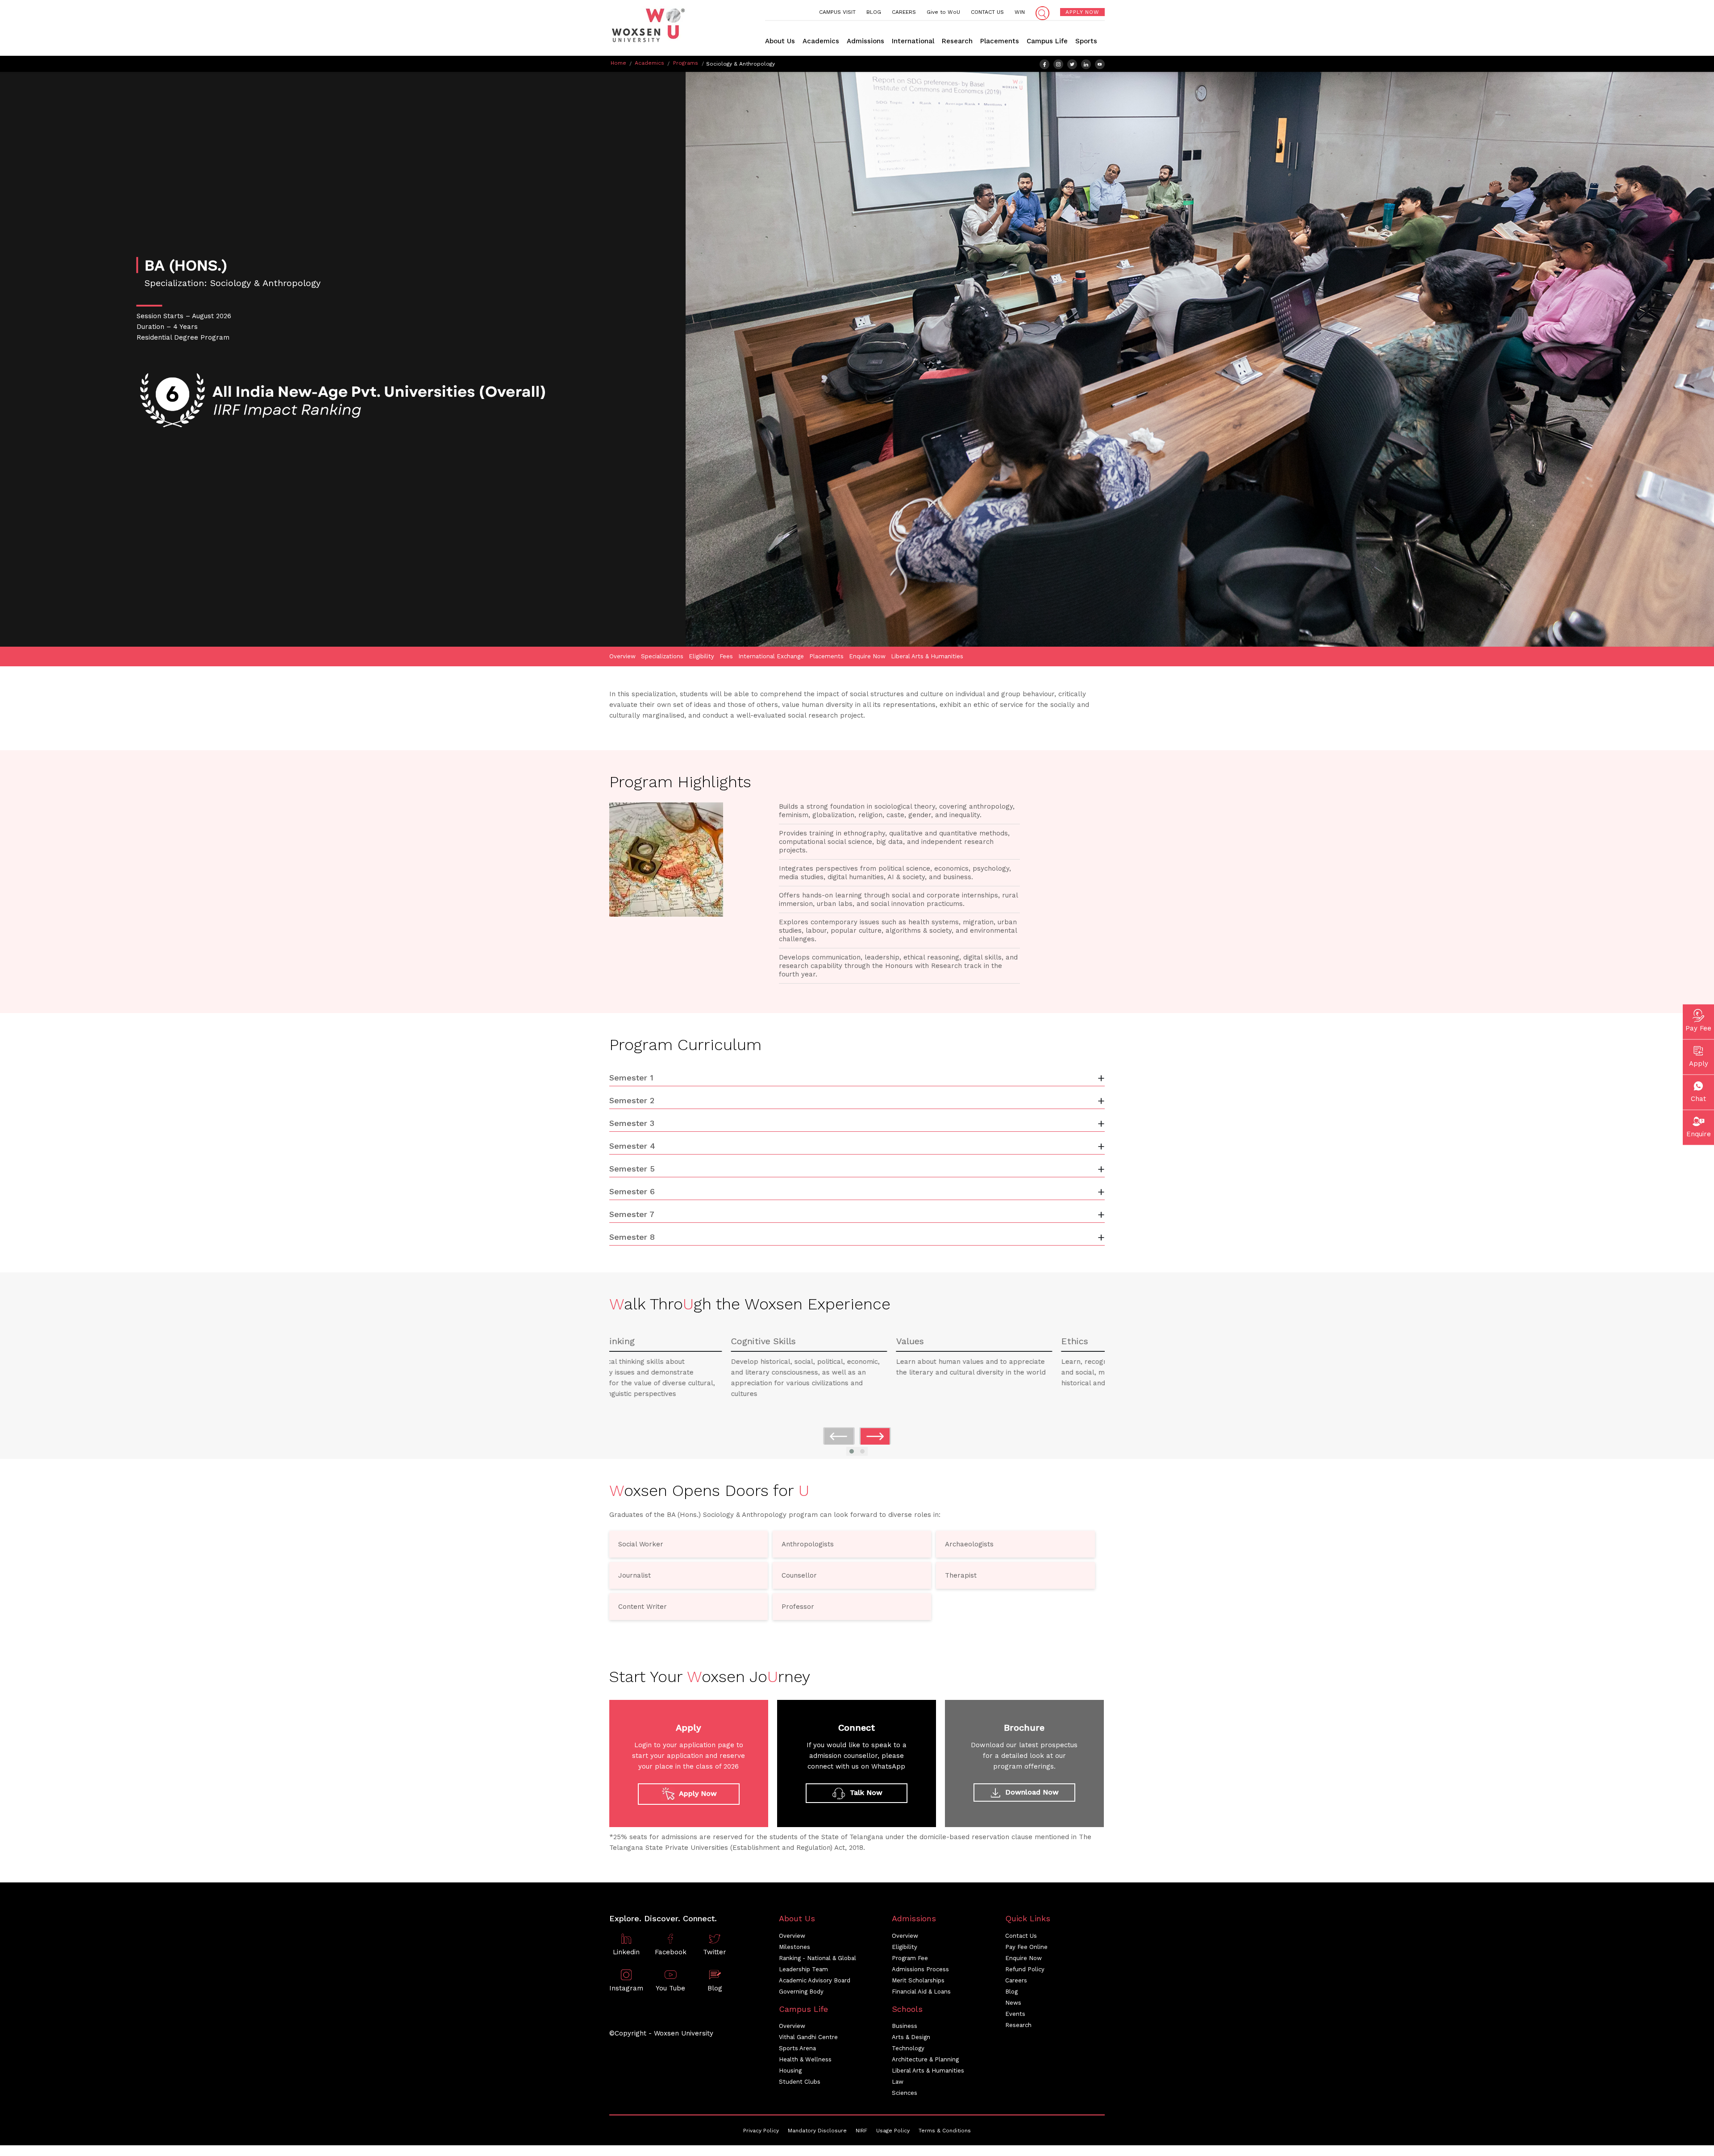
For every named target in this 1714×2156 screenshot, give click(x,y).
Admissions (865, 41)
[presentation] (839, 1436)
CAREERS (904, 12)
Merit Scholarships (918, 1980)
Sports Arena (797, 2048)
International (913, 41)
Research (957, 41)
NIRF (861, 2131)
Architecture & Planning (925, 2059)
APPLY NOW (1082, 12)
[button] (852, 1451)
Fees (726, 656)
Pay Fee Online (1026, 1947)
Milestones (795, 1947)
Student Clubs (800, 2082)
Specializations (662, 656)
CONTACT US (987, 12)
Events (1015, 2014)
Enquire (1699, 1134)
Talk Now (865, 1793)
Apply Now (697, 1793)
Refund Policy (1025, 1969)
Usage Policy (893, 2131)
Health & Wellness (805, 2059)
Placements (1000, 41)
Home (618, 63)
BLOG (874, 12)
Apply (1699, 1063)
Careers (1016, 1980)
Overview (622, 656)
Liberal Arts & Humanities (927, 656)
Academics (821, 41)
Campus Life (1047, 41)
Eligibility (701, 656)
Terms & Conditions (945, 2131)
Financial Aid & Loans (921, 1992)
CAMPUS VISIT (837, 12)
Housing (790, 2071)
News (1013, 2003)
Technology (908, 2048)
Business (905, 2026)
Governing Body (801, 1992)
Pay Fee (1698, 1028)
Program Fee (910, 1958)
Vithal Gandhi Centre (808, 2037)
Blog (1011, 1992)
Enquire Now (867, 656)
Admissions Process (920, 1969)
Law (898, 2082)
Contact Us (1021, 1936)
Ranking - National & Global (817, 1958)
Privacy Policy (761, 2131)
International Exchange (771, 656)
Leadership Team (803, 1969)
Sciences (905, 2093)
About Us (780, 41)
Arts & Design (911, 2037)
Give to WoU (943, 12)
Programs (686, 63)
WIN (1020, 12)
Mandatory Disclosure (817, 2131)
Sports (1086, 41)
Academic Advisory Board (815, 1980)
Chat (1698, 1098)
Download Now (1031, 1792)
